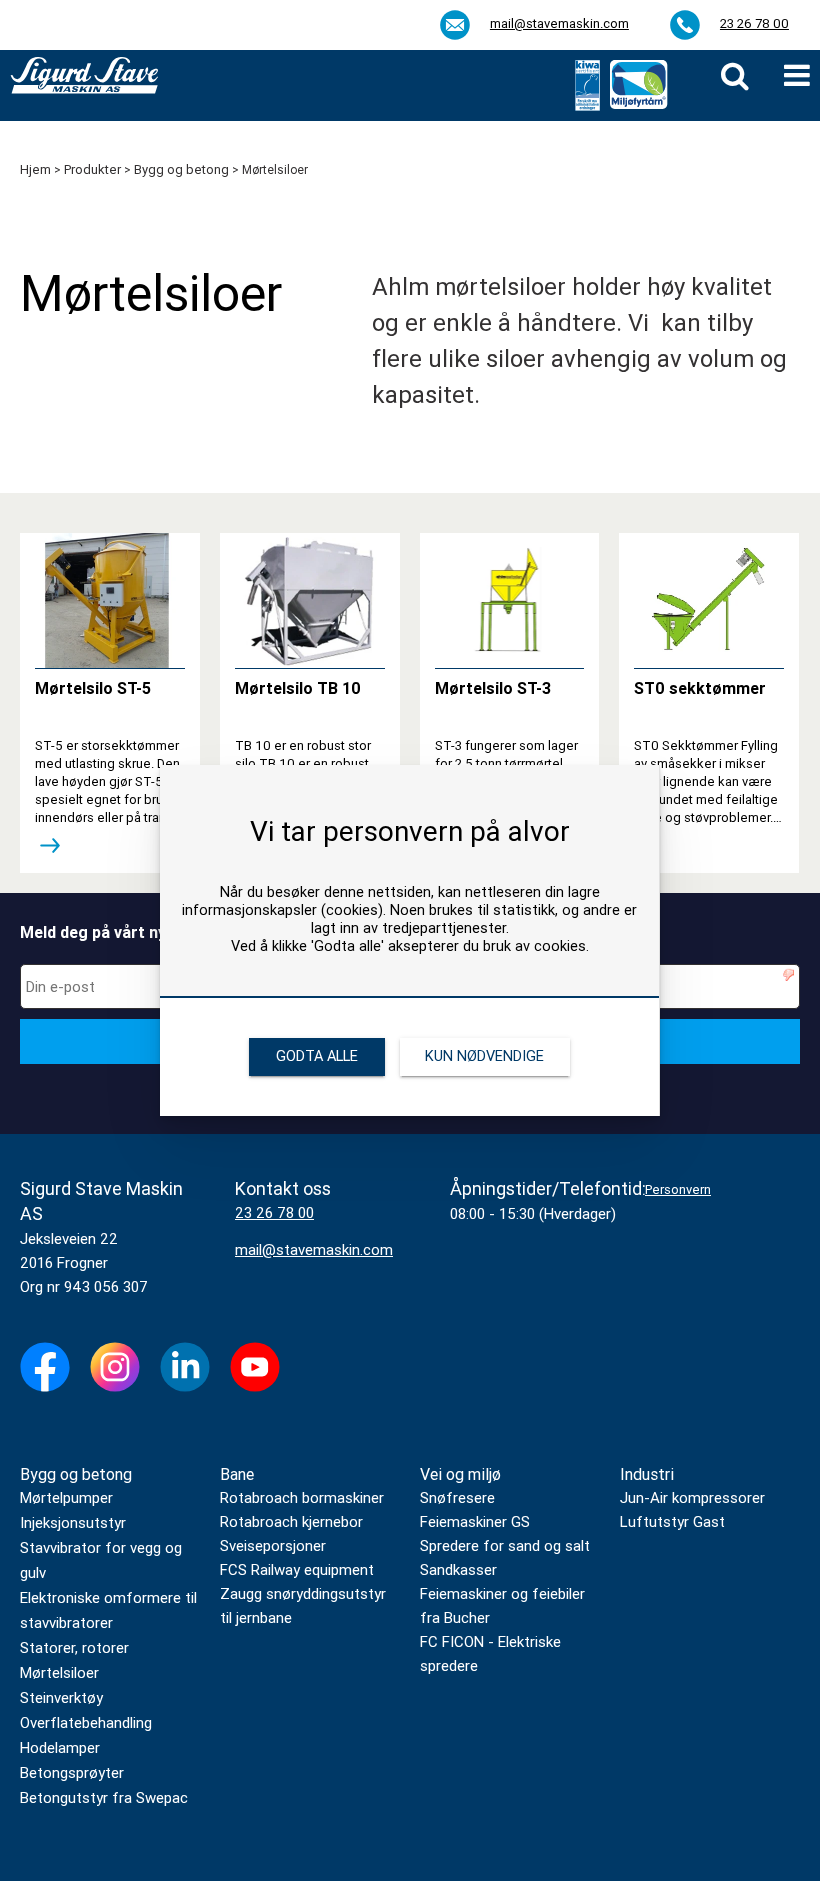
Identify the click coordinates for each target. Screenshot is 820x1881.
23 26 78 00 (754, 23)
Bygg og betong (76, 1474)
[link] (735, 75)
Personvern (678, 1189)
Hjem (35, 169)
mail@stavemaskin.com (559, 23)
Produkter (92, 169)
